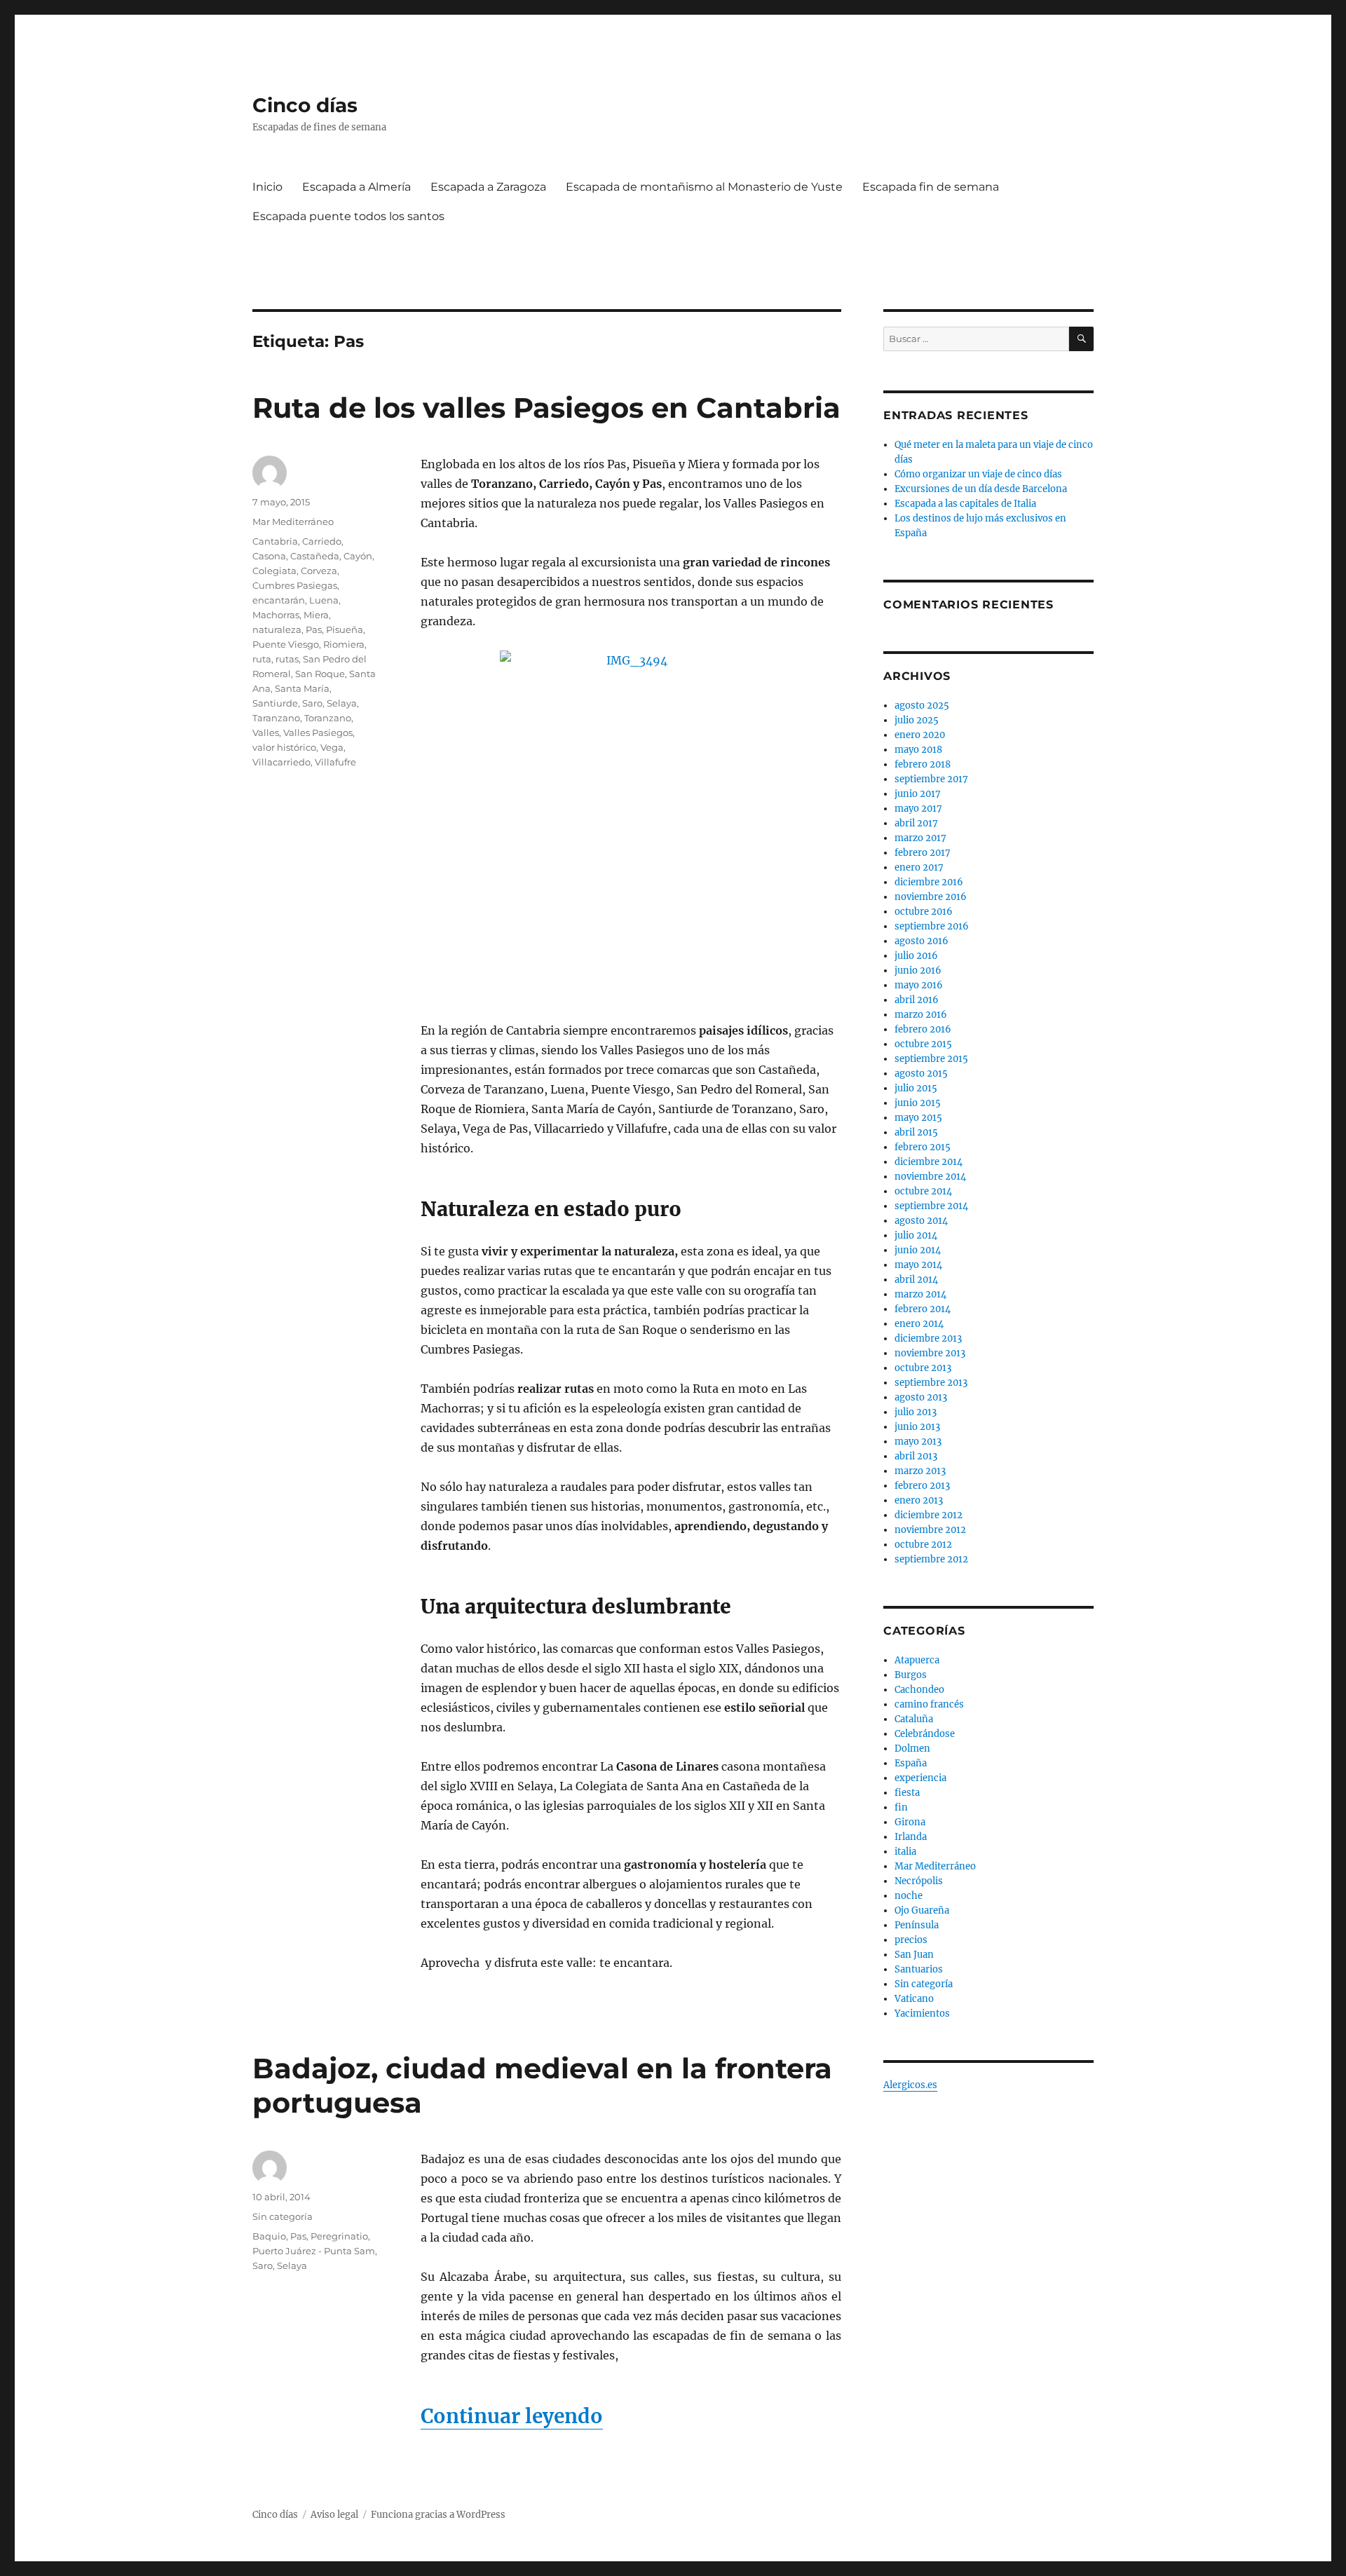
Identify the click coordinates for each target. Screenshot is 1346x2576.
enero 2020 (920, 735)
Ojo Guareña (922, 1910)
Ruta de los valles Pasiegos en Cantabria (546, 408)
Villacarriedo (281, 762)
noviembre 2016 (931, 897)
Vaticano (914, 1999)
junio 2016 (918, 970)
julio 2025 (917, 720)
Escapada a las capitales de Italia (965, 504)
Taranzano (276, 718)
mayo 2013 (918, 1442)
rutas (287, 659)
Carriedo (322, 541)
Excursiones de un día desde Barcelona (981, 489)
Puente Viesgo (286, 644)
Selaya (342, 703)
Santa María (302, 688)
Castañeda (315, 556)
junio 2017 (918, 794)
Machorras (276, 615)
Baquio (269, 2236)
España (911, 1763)
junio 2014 (918, 1250)
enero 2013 (919, 1500)
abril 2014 (916, 1280)
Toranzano (328, 718)
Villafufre (335, 762)
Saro (312, 703)
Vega (332, 747)
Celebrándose (925, 1734)
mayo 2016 (919, 985)
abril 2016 (917, 1000)
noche (909, 1896)
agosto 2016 (922, 941)
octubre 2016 (924, 912)
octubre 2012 (923, 1545)
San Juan (914, 1955)
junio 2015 (918, 1103)
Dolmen (912, 1749)
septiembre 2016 (932, 926)
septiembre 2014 (931, 1206)
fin (901, 1807)
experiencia (920, 1778)
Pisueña (345, 629)
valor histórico (284, 747)
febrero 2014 (923, 1309)
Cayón (358, 556)
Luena (324, 600)
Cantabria (275, 541)
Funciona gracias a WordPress (438, 2515)
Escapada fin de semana (931, 187)
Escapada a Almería (356, 187)
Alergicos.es (910, 2085)
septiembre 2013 (931, 1383)
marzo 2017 (920, 838)
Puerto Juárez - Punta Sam (314, 2251)
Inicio (267, 187)
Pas (314, 629)
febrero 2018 (923, 764)
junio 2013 (917, 1427)
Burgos (911, 1675)
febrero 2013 (922, 1486)
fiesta (907, 1793)
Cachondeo (919, 1690)
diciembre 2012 (929, 1515)
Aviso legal (334, 2515)
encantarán (279, 600)
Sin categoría (283, 2216)
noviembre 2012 (930, 1530)
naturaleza (277, 629)
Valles (266, 732)
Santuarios (919, 1969)
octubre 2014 (923, 1191)
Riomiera (344, 644)
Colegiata (274, 571)
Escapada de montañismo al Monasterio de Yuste (704, 187)
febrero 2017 (923, 853)
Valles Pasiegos (318, 732)
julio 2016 (916, 956)
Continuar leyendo (512, 2416)
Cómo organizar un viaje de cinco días (978, 474)
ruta (262, 659)
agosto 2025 (922, 706)
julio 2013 (916, 1412)
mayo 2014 (918, 1265)
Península (917, 1925)
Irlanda (911, 1837)
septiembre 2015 (931, 1059)
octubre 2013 (923, 1368)
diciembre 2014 (929, 1162)
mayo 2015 (918, 1118)
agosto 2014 (921, 1221)
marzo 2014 (920, 1294)
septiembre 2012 (931, 1559)
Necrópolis (919, 1881)
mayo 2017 (918, 809)
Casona (269, 556)
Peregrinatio (339, 2236)
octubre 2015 (923, 1044)
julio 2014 (916, 1235)
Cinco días (305, 105)
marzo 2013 (920, 1471)
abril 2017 (916, 823)
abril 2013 (916, 1456)
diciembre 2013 (928, 1338)
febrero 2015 (923, 1147)
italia (905, 1852)
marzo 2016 (921, 1015)
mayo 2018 (918, 750)
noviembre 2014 (930, 1177)
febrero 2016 (923, 1029)
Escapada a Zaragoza (488, 187)
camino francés (929, 1704)
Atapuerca (917, 1660)
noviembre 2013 (930, 1353)
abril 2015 (916, 1132)
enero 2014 (919, 1324)
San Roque (320, 674)
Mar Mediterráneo (293, 522)
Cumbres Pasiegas (295, 585)
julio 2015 (916, 1088)
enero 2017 (919, 867)
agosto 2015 (921, 1074)
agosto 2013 (921, 1397)
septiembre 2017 (931, 779)
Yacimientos (922, 2013)
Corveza (319, 571)
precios (911, 1940)
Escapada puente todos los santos (348, 216)
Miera (316, 615)
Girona (910, 1822)
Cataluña (914, 1719)
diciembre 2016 (929, 882)
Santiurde (275, 703)
